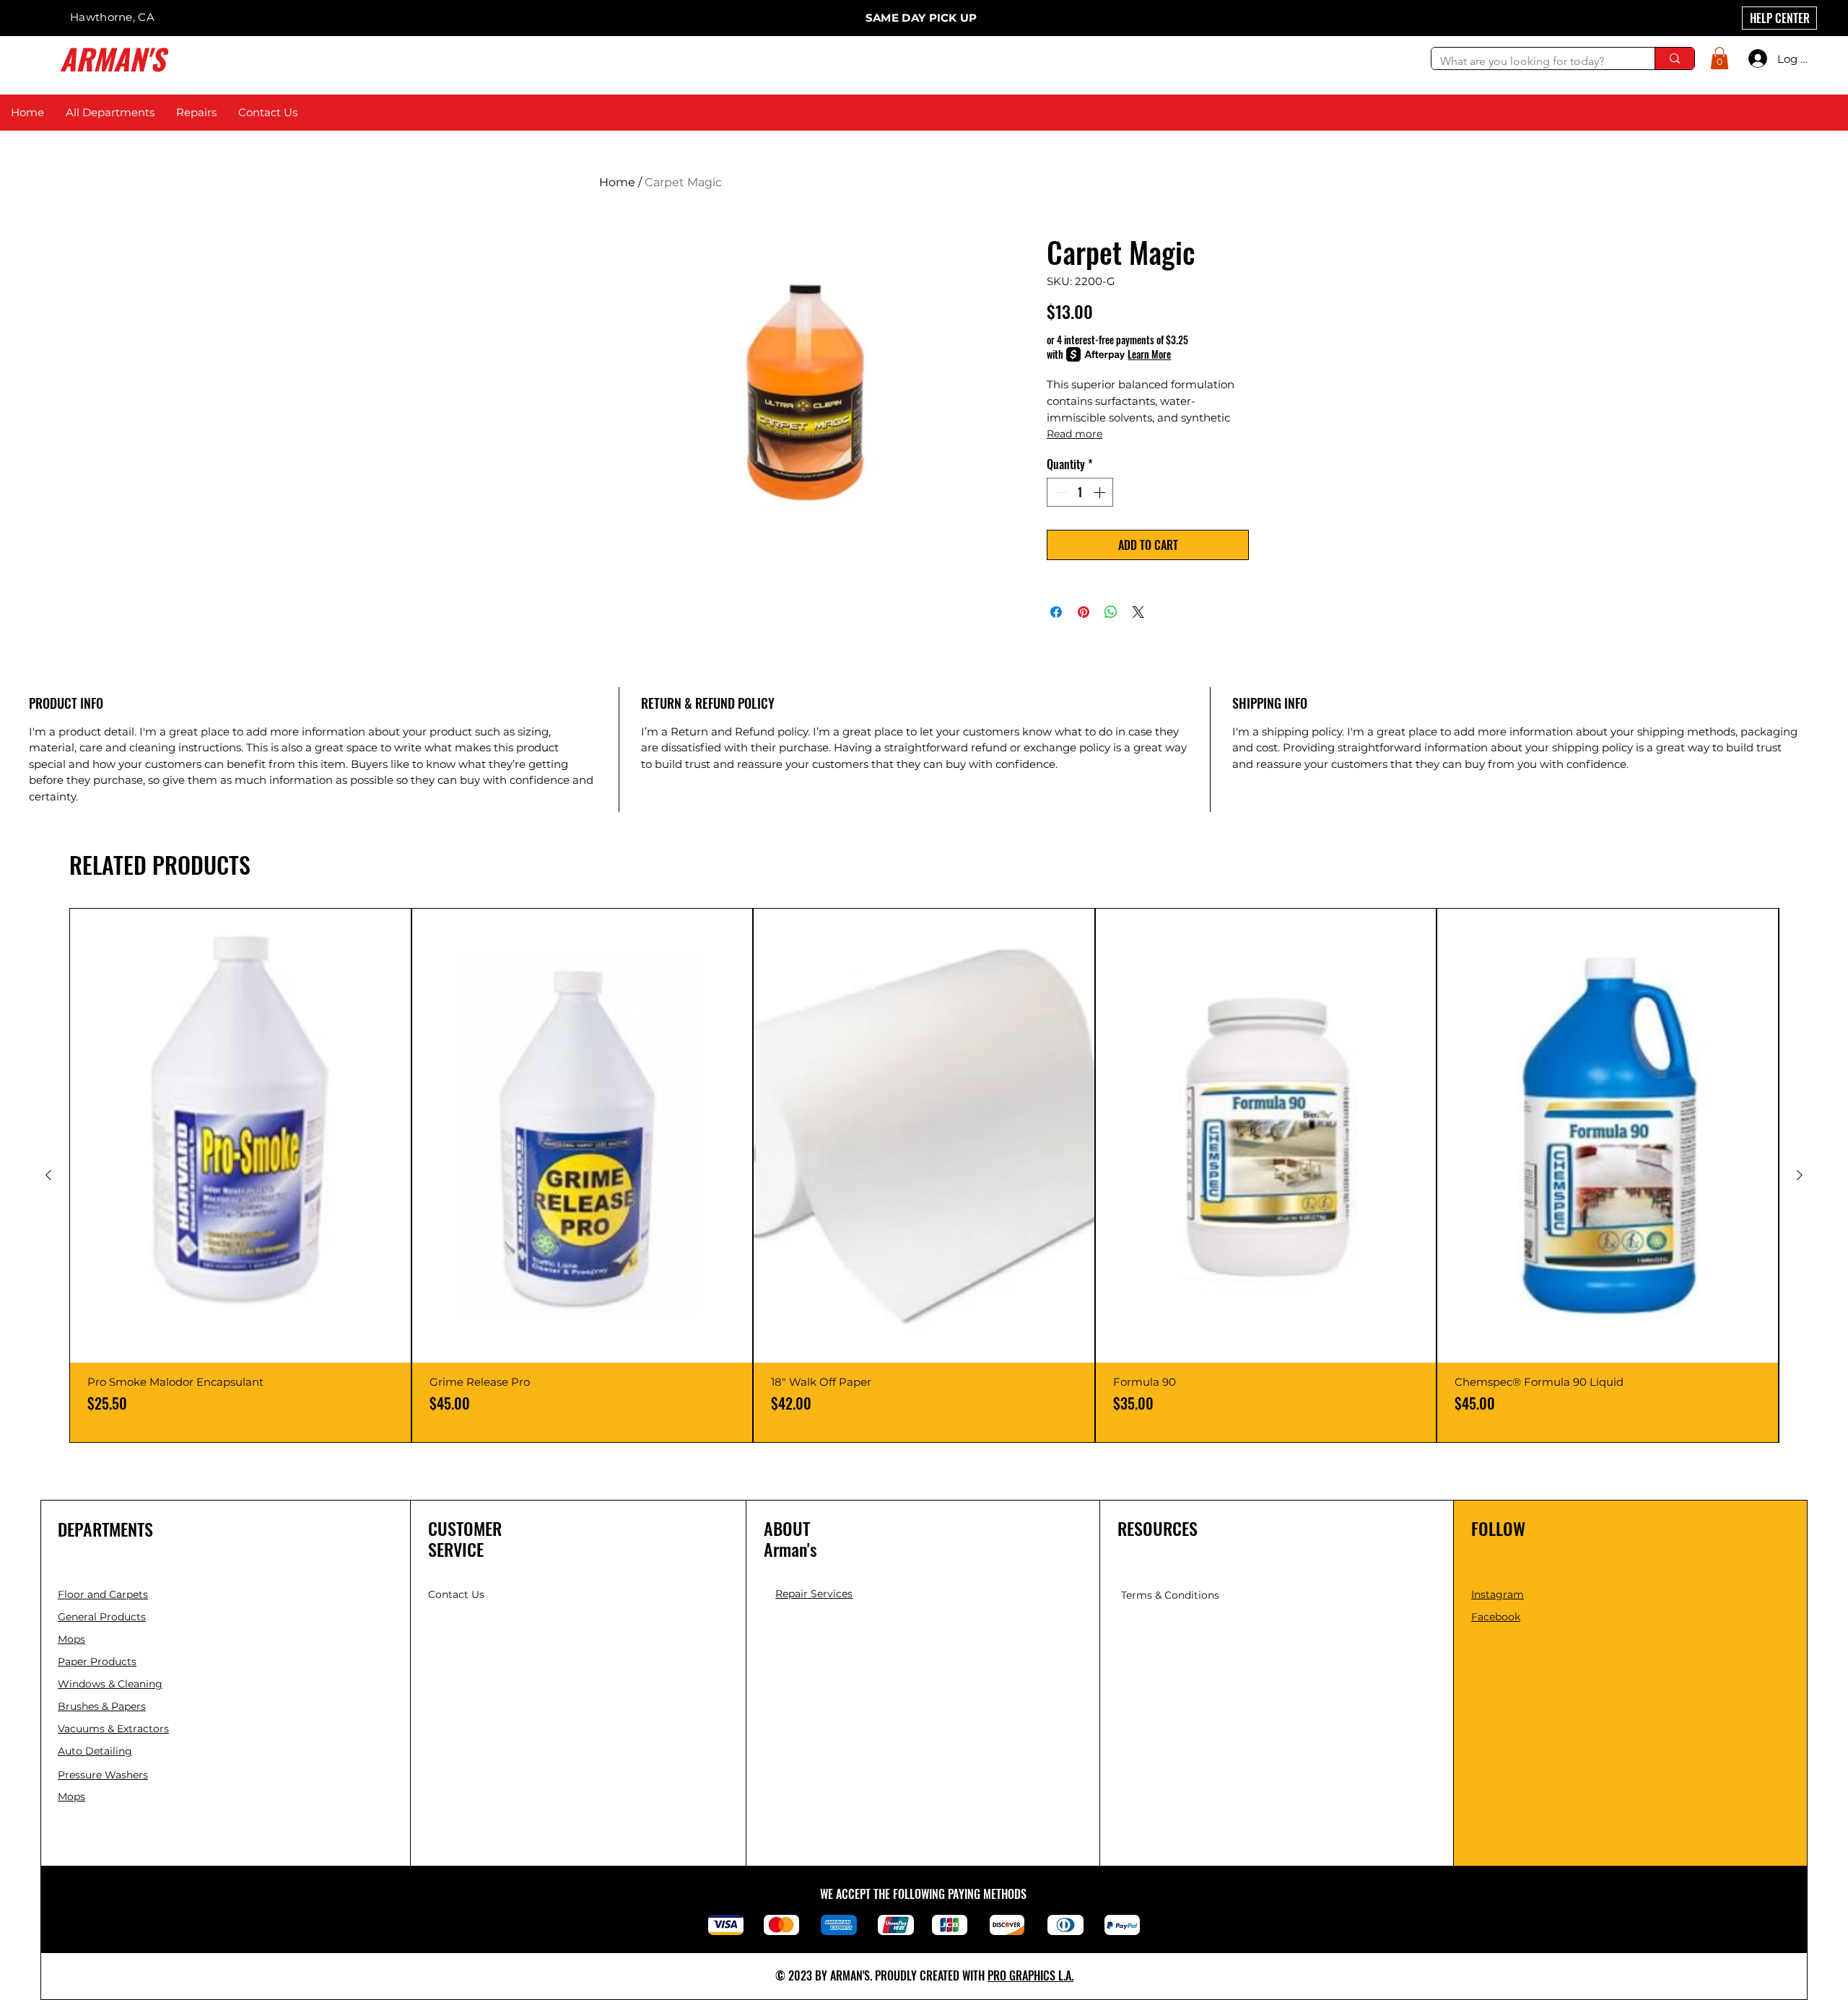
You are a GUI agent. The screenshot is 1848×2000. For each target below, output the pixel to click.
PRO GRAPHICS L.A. (1030, 1975)
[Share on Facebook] (1056, 612)
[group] (924, 1175)
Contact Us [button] (456, 1594)
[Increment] (1101, 492)
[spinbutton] (1080, 492)
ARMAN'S (113, 58)
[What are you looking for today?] (1674, 58)
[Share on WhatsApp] (1111, 612)
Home (617, 182)
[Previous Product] (48, 1175)
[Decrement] (1059, 492)
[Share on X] (1138, 612)
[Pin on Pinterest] (1084, 612)
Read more (1075, 434)
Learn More (1149, 354)
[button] (1720, 58)
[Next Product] (1800, 1175)
